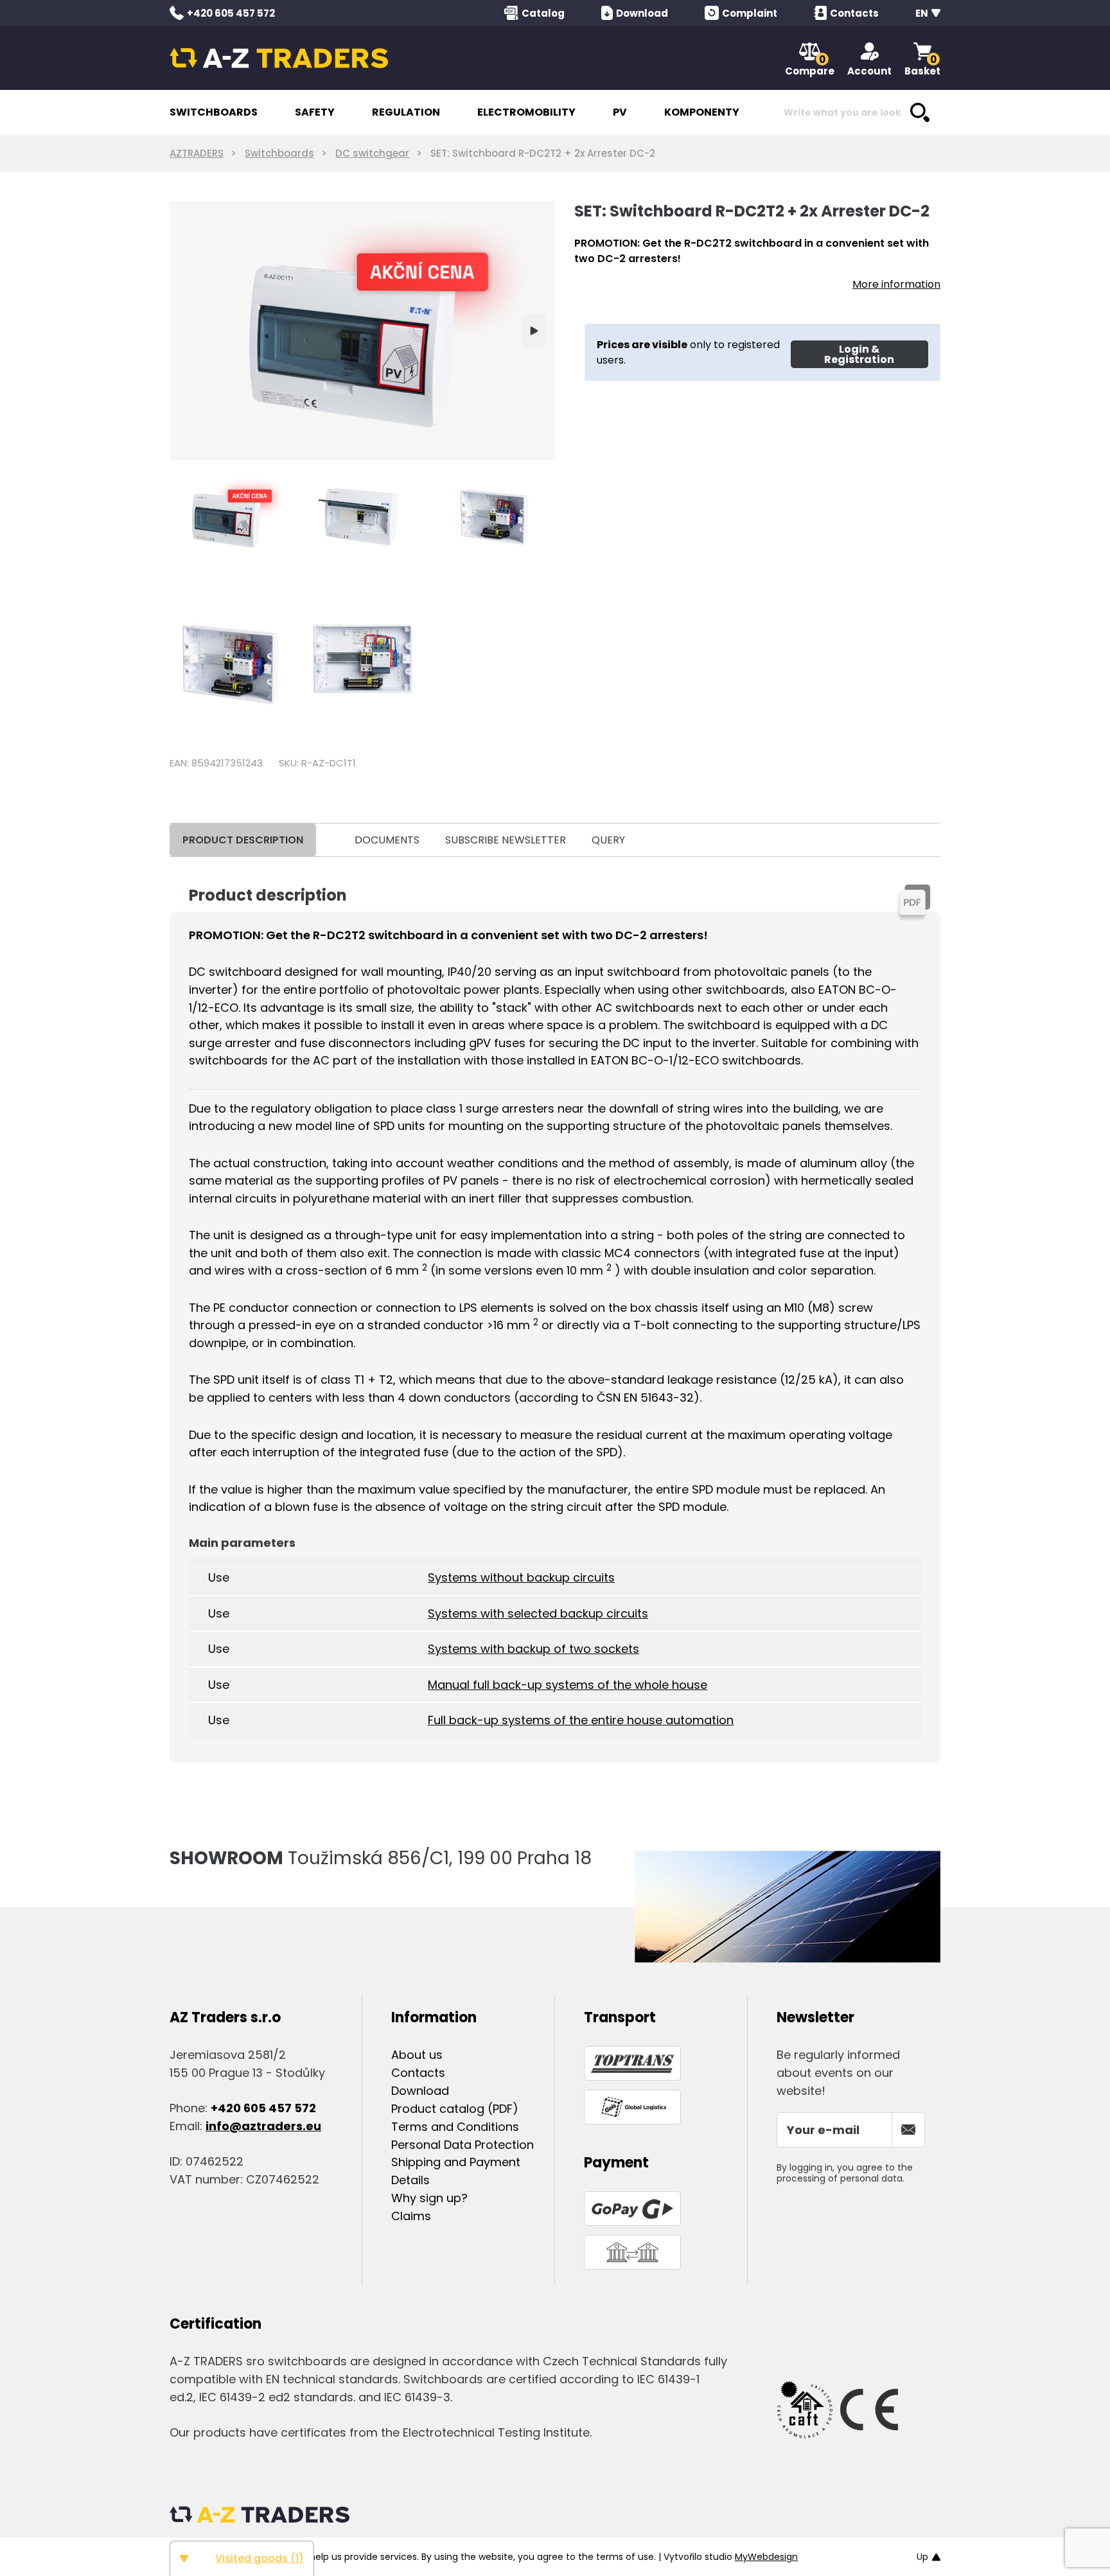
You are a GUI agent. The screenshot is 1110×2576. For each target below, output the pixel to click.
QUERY (608, 840)
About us (417, 2055)
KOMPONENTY (702, 112)
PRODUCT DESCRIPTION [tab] (243, 840)
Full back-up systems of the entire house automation (581, 1720)
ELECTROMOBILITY (526, 112)
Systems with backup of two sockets (533, 1649)
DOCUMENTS (387, 840)
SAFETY (315, 112)
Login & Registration (859, 354)
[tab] (329, 840)
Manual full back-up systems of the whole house (568, 1685)
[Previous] (190, 331)
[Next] (534, 331)
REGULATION (406, 112)
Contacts (418, 2073)
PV (620, 112)
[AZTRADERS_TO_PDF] (915, 899)
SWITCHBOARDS (214, 112)
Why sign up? (429, 2198)
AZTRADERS (197, 153)
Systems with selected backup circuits (538, 1613)
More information (896, 284)
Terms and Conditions (455, 2127)
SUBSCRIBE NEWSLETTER (506, 840)
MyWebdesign (766, 2557)
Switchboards (279, 153)
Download (420, 2091)
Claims (411, 2216)
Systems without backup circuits (521, 1577)
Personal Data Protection (463, 2145)
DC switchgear (372, 153)
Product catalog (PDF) (455, 2109)
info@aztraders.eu (263, 2126)
